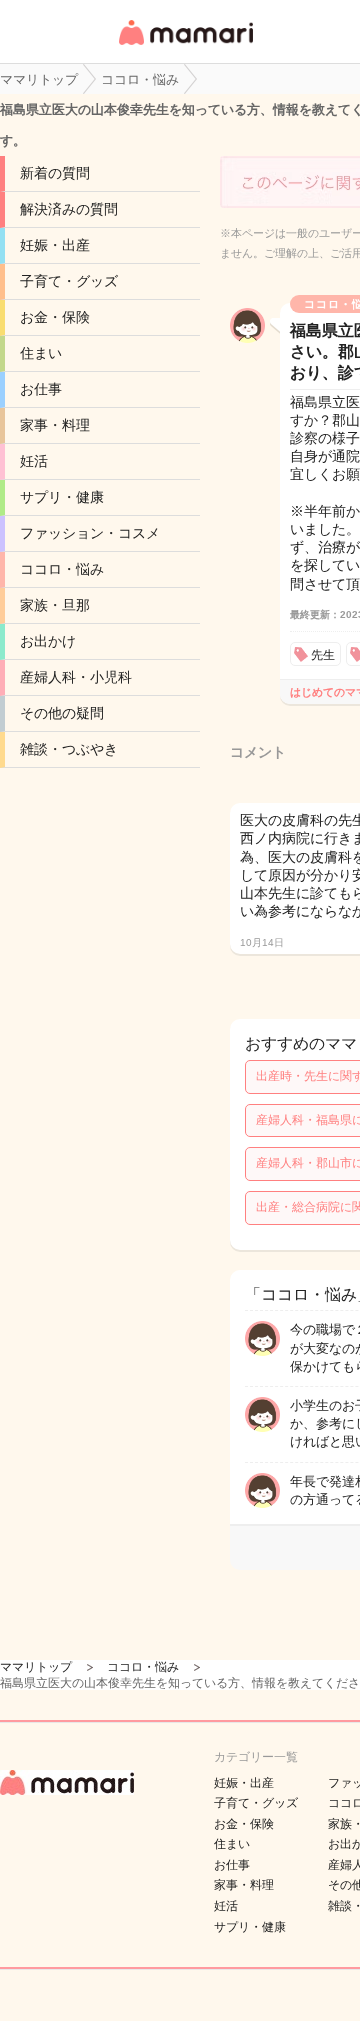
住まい (41, 353)
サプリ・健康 (62, 497)
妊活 (34, 461)
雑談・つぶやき (69, 749)
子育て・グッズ (69, 281)
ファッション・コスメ (90, 533)
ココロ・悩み (62, 569)
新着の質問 (55, 173)
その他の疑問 (62, 713)
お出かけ (48, 641)
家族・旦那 (55, 605)
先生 (323, 655)
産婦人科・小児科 (76, 677)
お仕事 (41, 389)
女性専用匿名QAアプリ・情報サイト (185, 46)
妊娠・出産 (55, 245)
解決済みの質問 (69, 209)
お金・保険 (55, 317)
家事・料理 (55, 425)
